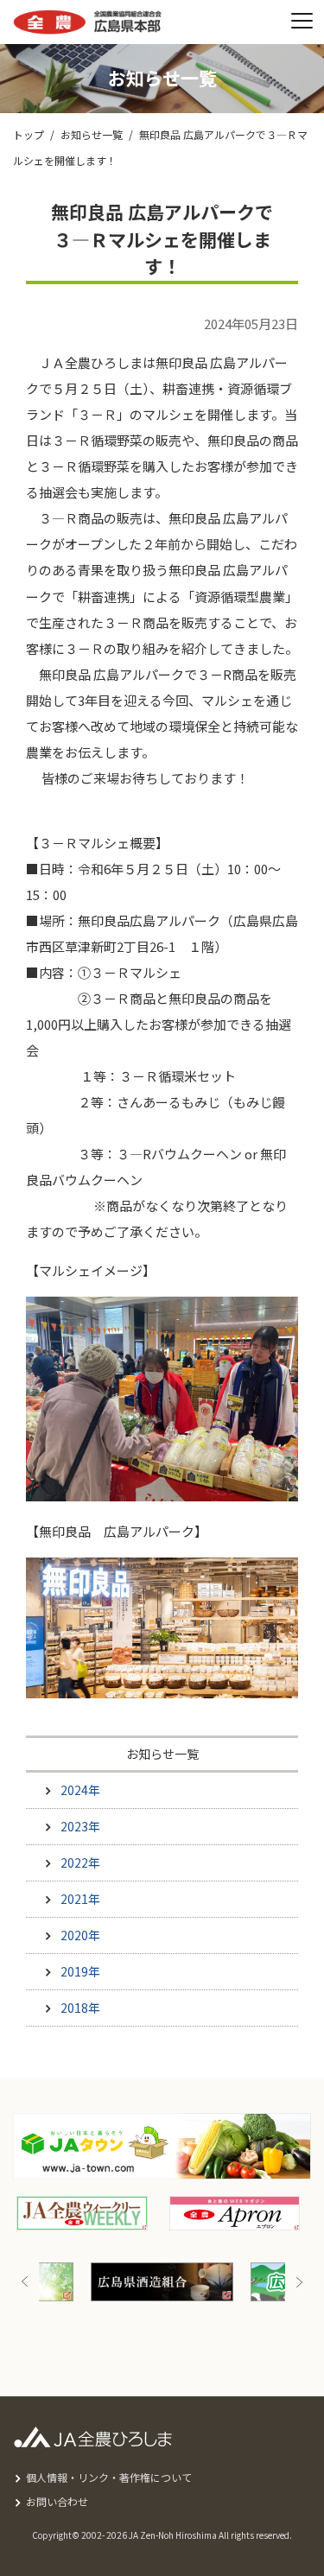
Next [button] (299, 2282)
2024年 (80, 1790)
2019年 (80, 1971)
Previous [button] (25, 2282)
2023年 (80, 1826)
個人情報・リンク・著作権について (109, 2477)
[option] (128, 2282)
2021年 (80, 1899)
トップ (29, 134)
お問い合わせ (57, 2501)
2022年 (80, 1862)
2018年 (80, 2008)
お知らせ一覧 (92, 134)
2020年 (80, 1935)
